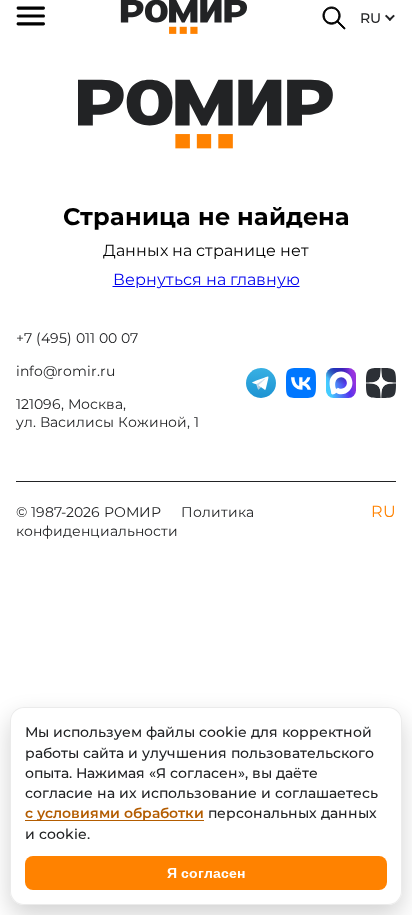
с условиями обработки (114, 813)
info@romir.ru (65, 371)
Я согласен (206, 873)
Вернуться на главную (206, 279)
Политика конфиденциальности (135, 521)
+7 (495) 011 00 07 (77, 338)
